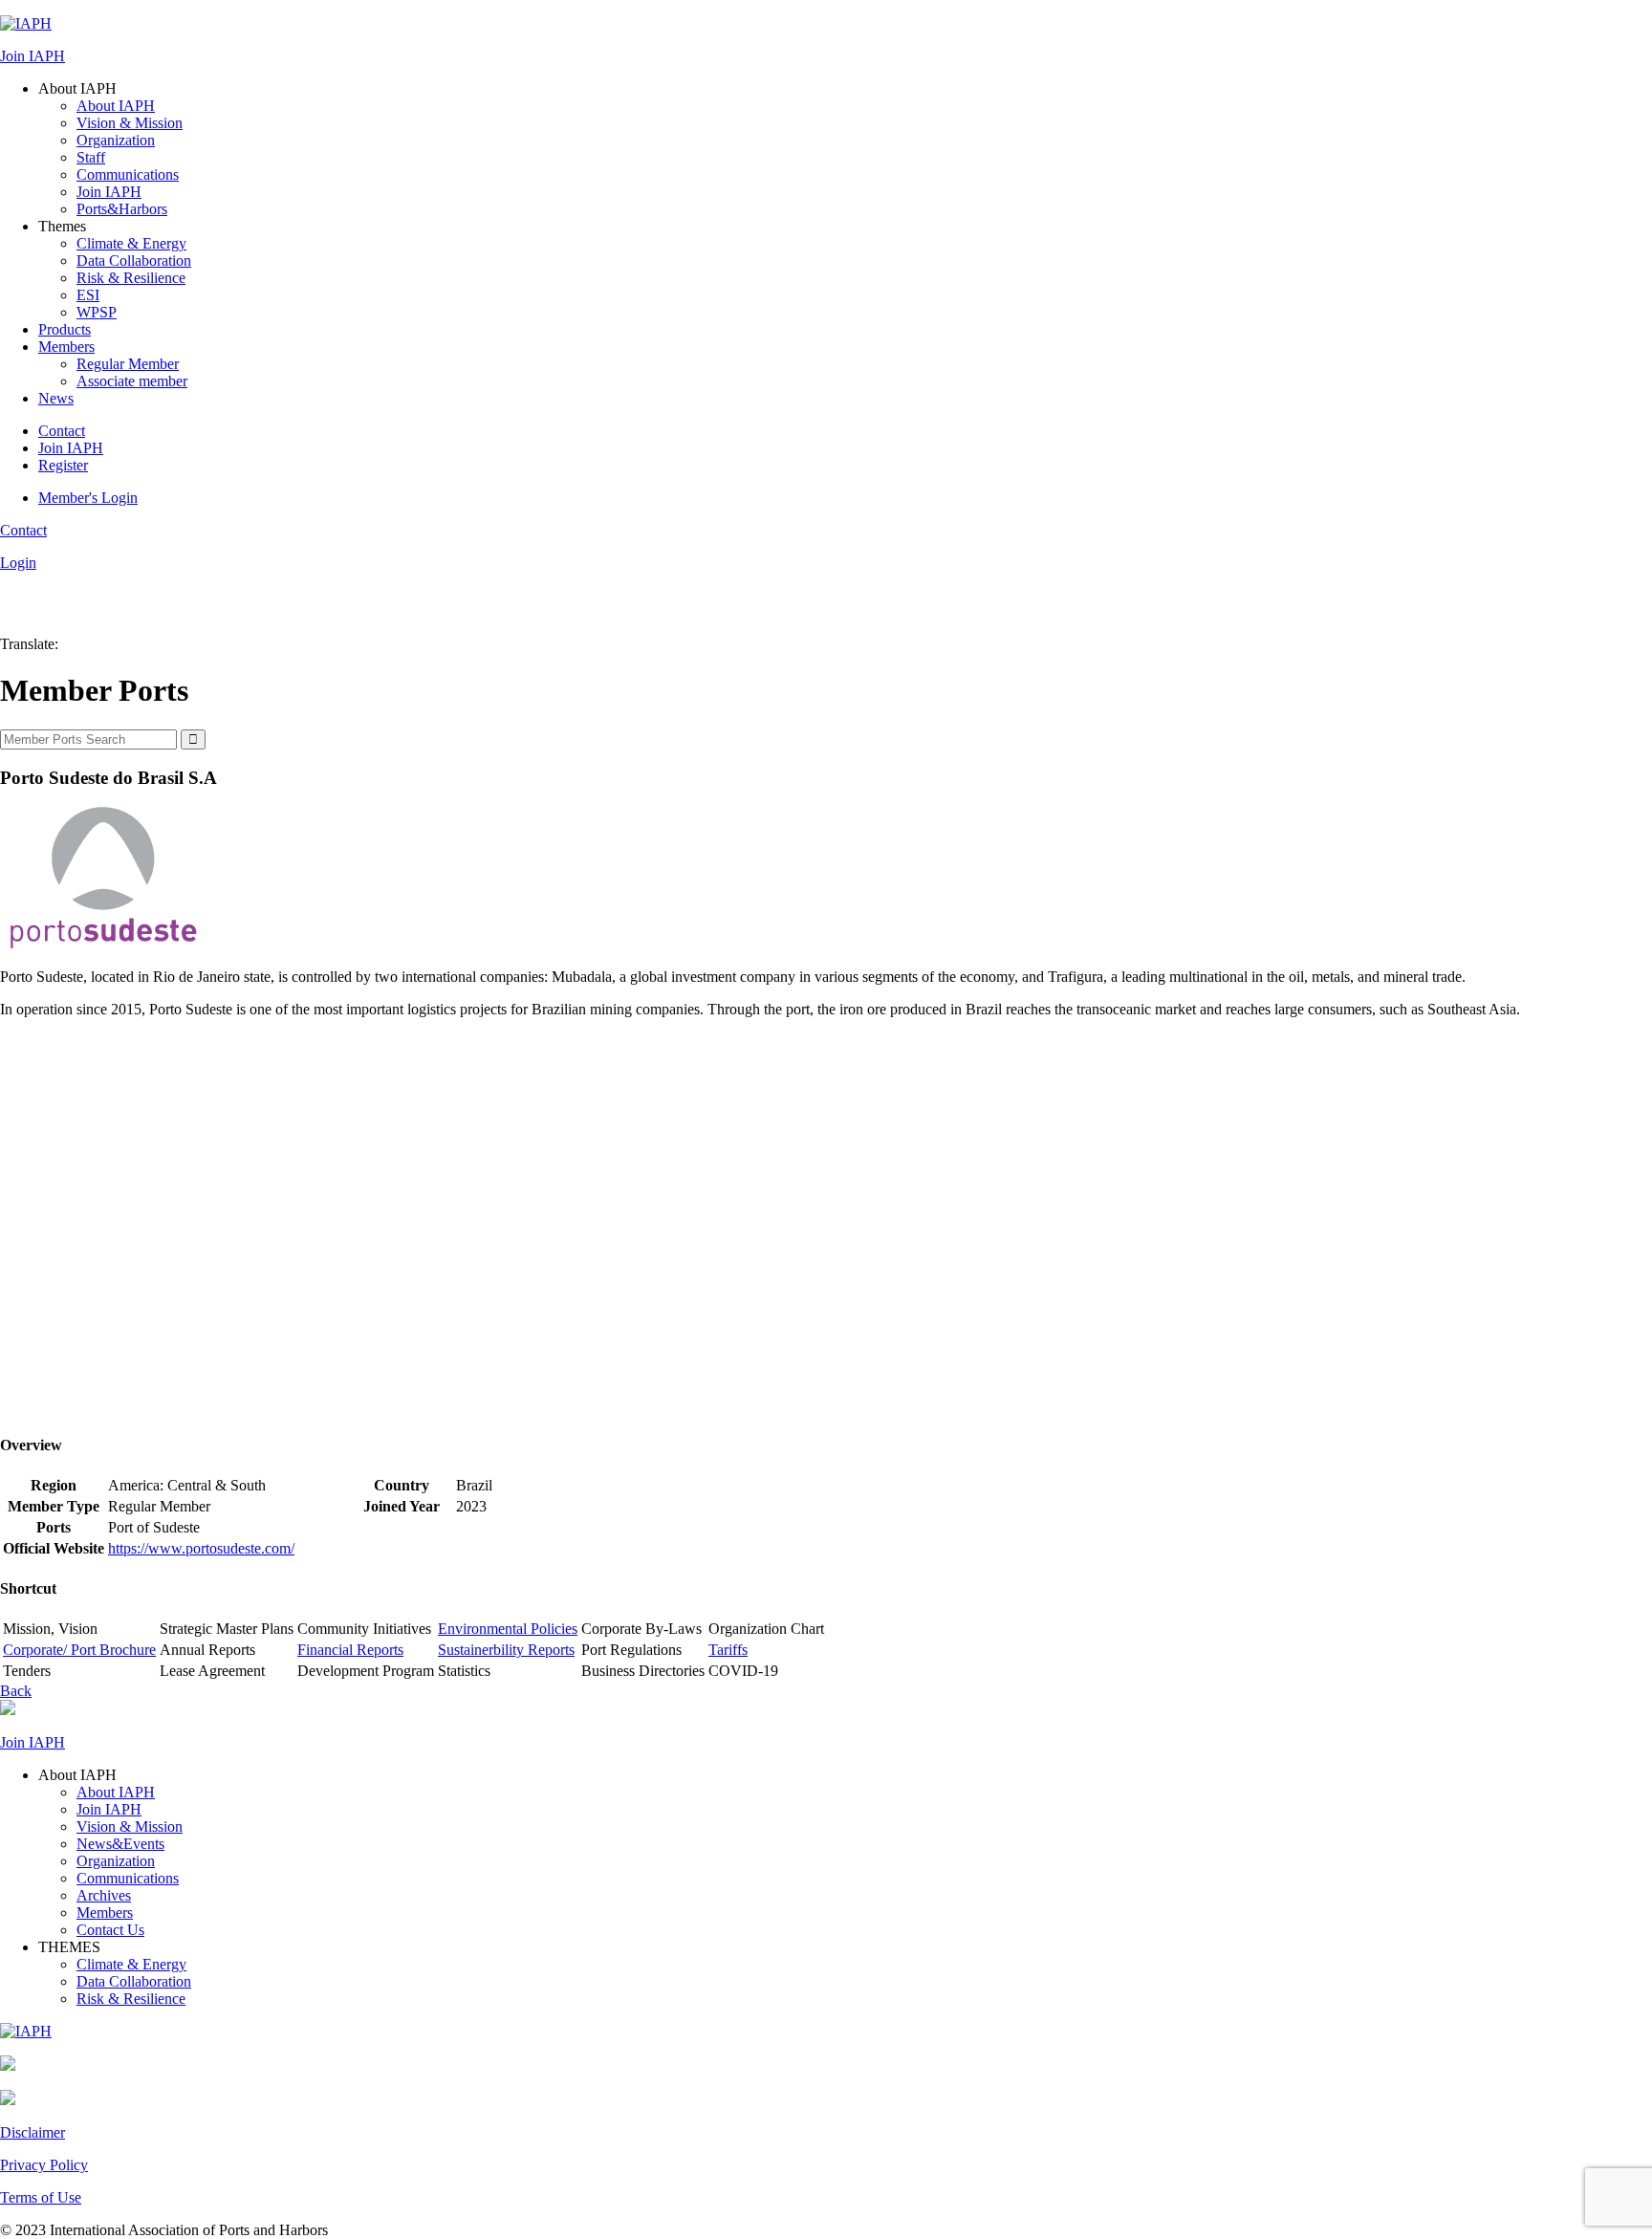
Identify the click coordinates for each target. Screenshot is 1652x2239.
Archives (104, 1895)
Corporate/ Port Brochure (79, 1650)
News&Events (120, 1844)
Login (18, 563)
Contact (62, 431)
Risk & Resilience (131, 278)
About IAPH (116, 106)
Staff (91, 157)
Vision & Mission (130, 123)
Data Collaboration (134, 261)
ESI (88, 295)
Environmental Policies (508, 1629)
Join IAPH (33, 56)
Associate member (132, 381)
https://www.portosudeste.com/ (201, 1548)
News (56, 398)
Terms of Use (41, 2197)
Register (63, 465)
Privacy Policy (44, 2165)
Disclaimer (33, 2132)
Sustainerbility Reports (506, 1650)
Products (65, 329)
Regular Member (128, 364)
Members (66, 347)
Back (16, 1691)
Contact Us (110, 1930)
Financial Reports (350, 1650)
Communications (128, 174)
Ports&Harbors (122, 209)
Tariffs (728, 1650)
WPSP (97, 312)
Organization (116, 140)
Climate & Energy (131, 243)
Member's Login (88, 498)
